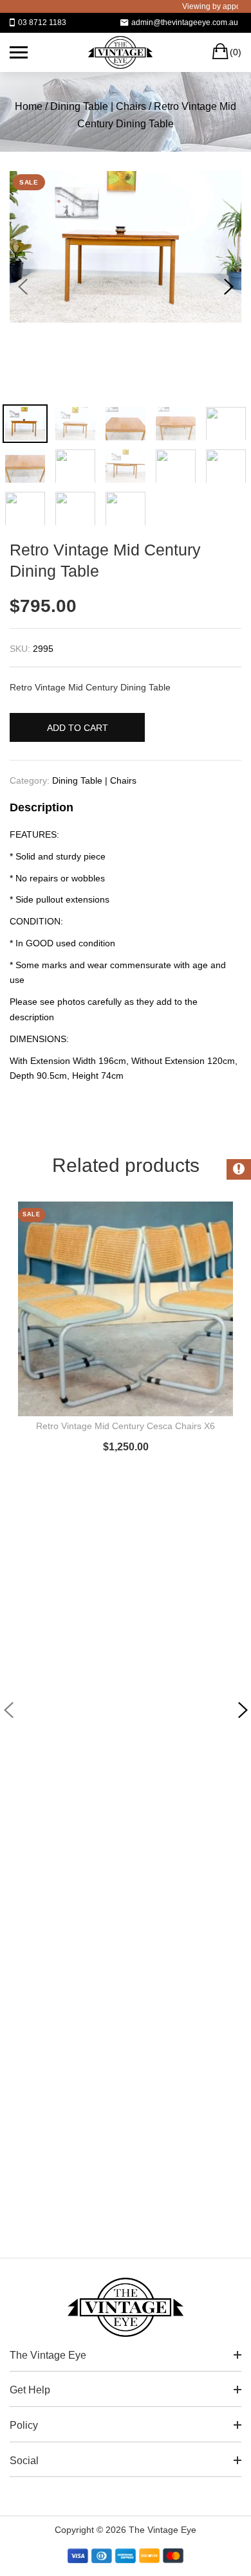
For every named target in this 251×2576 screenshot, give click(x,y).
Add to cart (78, 728)
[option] (126, 247)
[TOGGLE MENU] (19, 52)
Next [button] (228, 287)
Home (29, 106)
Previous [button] (23, 287)
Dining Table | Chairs (98, 106)
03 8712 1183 (42, 23)
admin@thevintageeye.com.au (185, 23)
